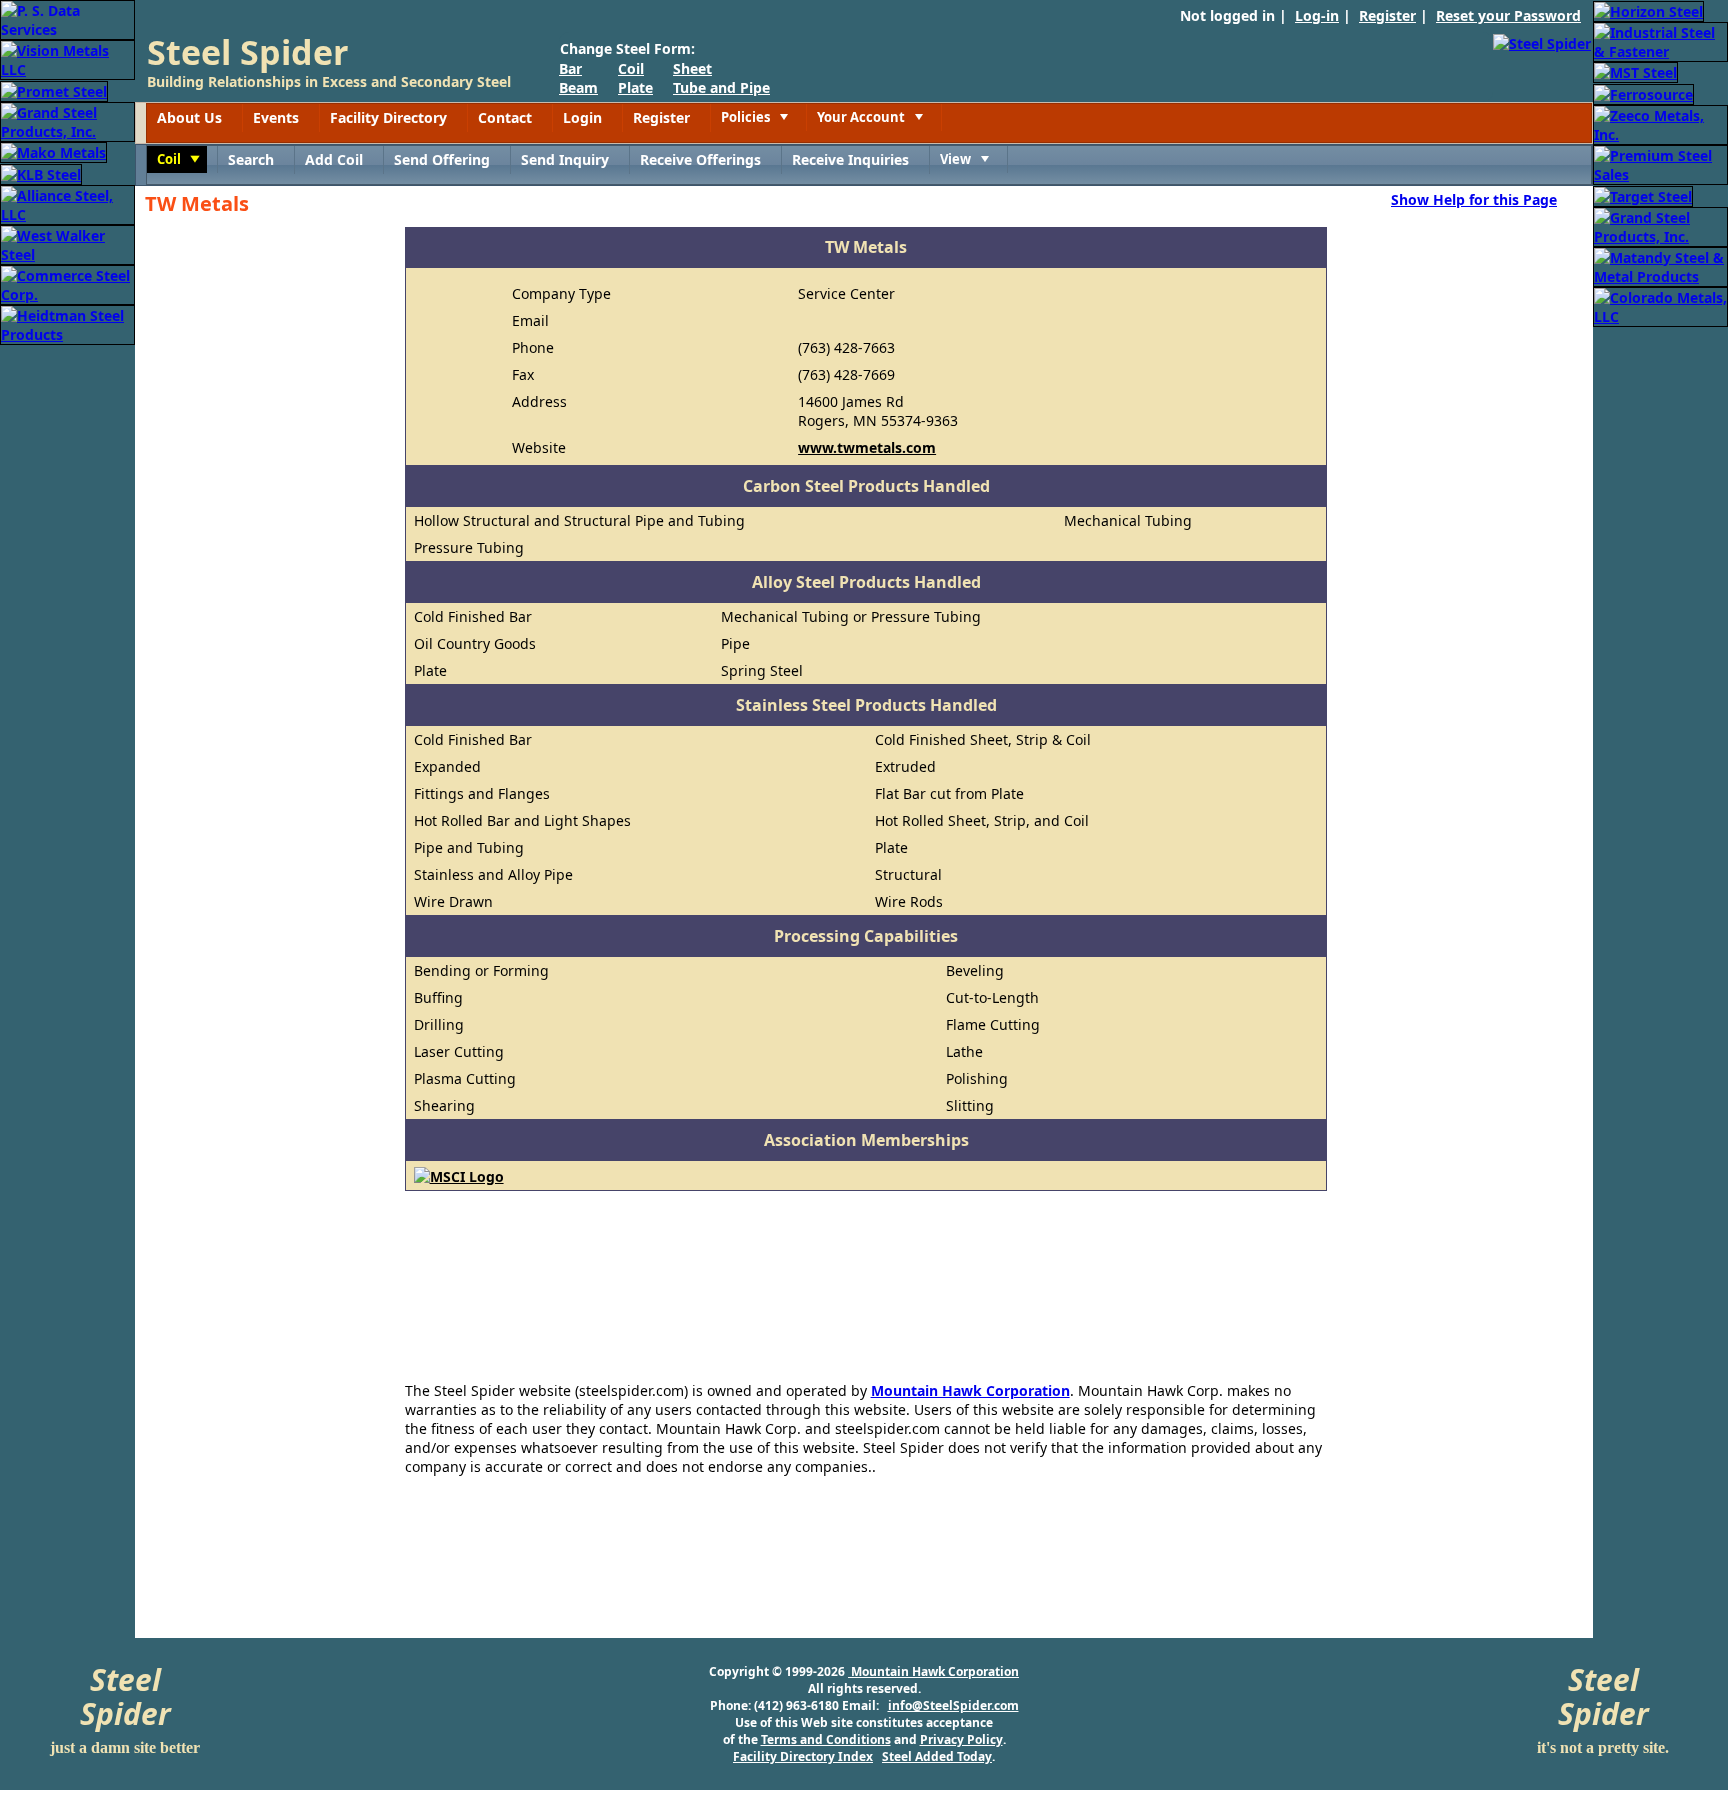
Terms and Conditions (826, 1739)
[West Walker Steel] (67, 243)
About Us (189, 117)
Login (582, 117)
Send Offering (442, 159)
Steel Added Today (937, 1756)
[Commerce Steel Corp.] (67, 283)
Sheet (692, 68)
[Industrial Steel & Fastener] (1660, 40)
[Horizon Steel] (1648, 9)
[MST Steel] (1635, 71)
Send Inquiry (565, 159)
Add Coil (334, 159)
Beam (578, 87)
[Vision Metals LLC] (67, 58)
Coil (631, 68)
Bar (570, 68)
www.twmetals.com (867, 447)
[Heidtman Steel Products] (67, 323)
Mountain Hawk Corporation (970, 1390)
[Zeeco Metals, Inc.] (1660, 123)
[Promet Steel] (54, 89)
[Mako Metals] (53, 151)
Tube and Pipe (721, 87)
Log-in (1317, 15)
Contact (505, 117)
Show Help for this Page (1474, 199)
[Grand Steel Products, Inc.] (67, 120)
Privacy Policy (961, 1739)
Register (1387, 15)
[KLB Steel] (41, 172)
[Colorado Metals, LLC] (1660, 305)
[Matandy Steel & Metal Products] (1660, 265)
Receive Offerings (700, 159)
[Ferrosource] (1643, 92)
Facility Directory (388, 117)
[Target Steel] (1643, 194)
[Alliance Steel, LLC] (67, 203)
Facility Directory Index (803, 1756)
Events (276, 117)
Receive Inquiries (850, 159)
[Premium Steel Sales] (1660, 163)
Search (251, 159)
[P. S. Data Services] (67, 18)
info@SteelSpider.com (953, 1705)
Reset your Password (1508, 15)
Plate (635, 87)
